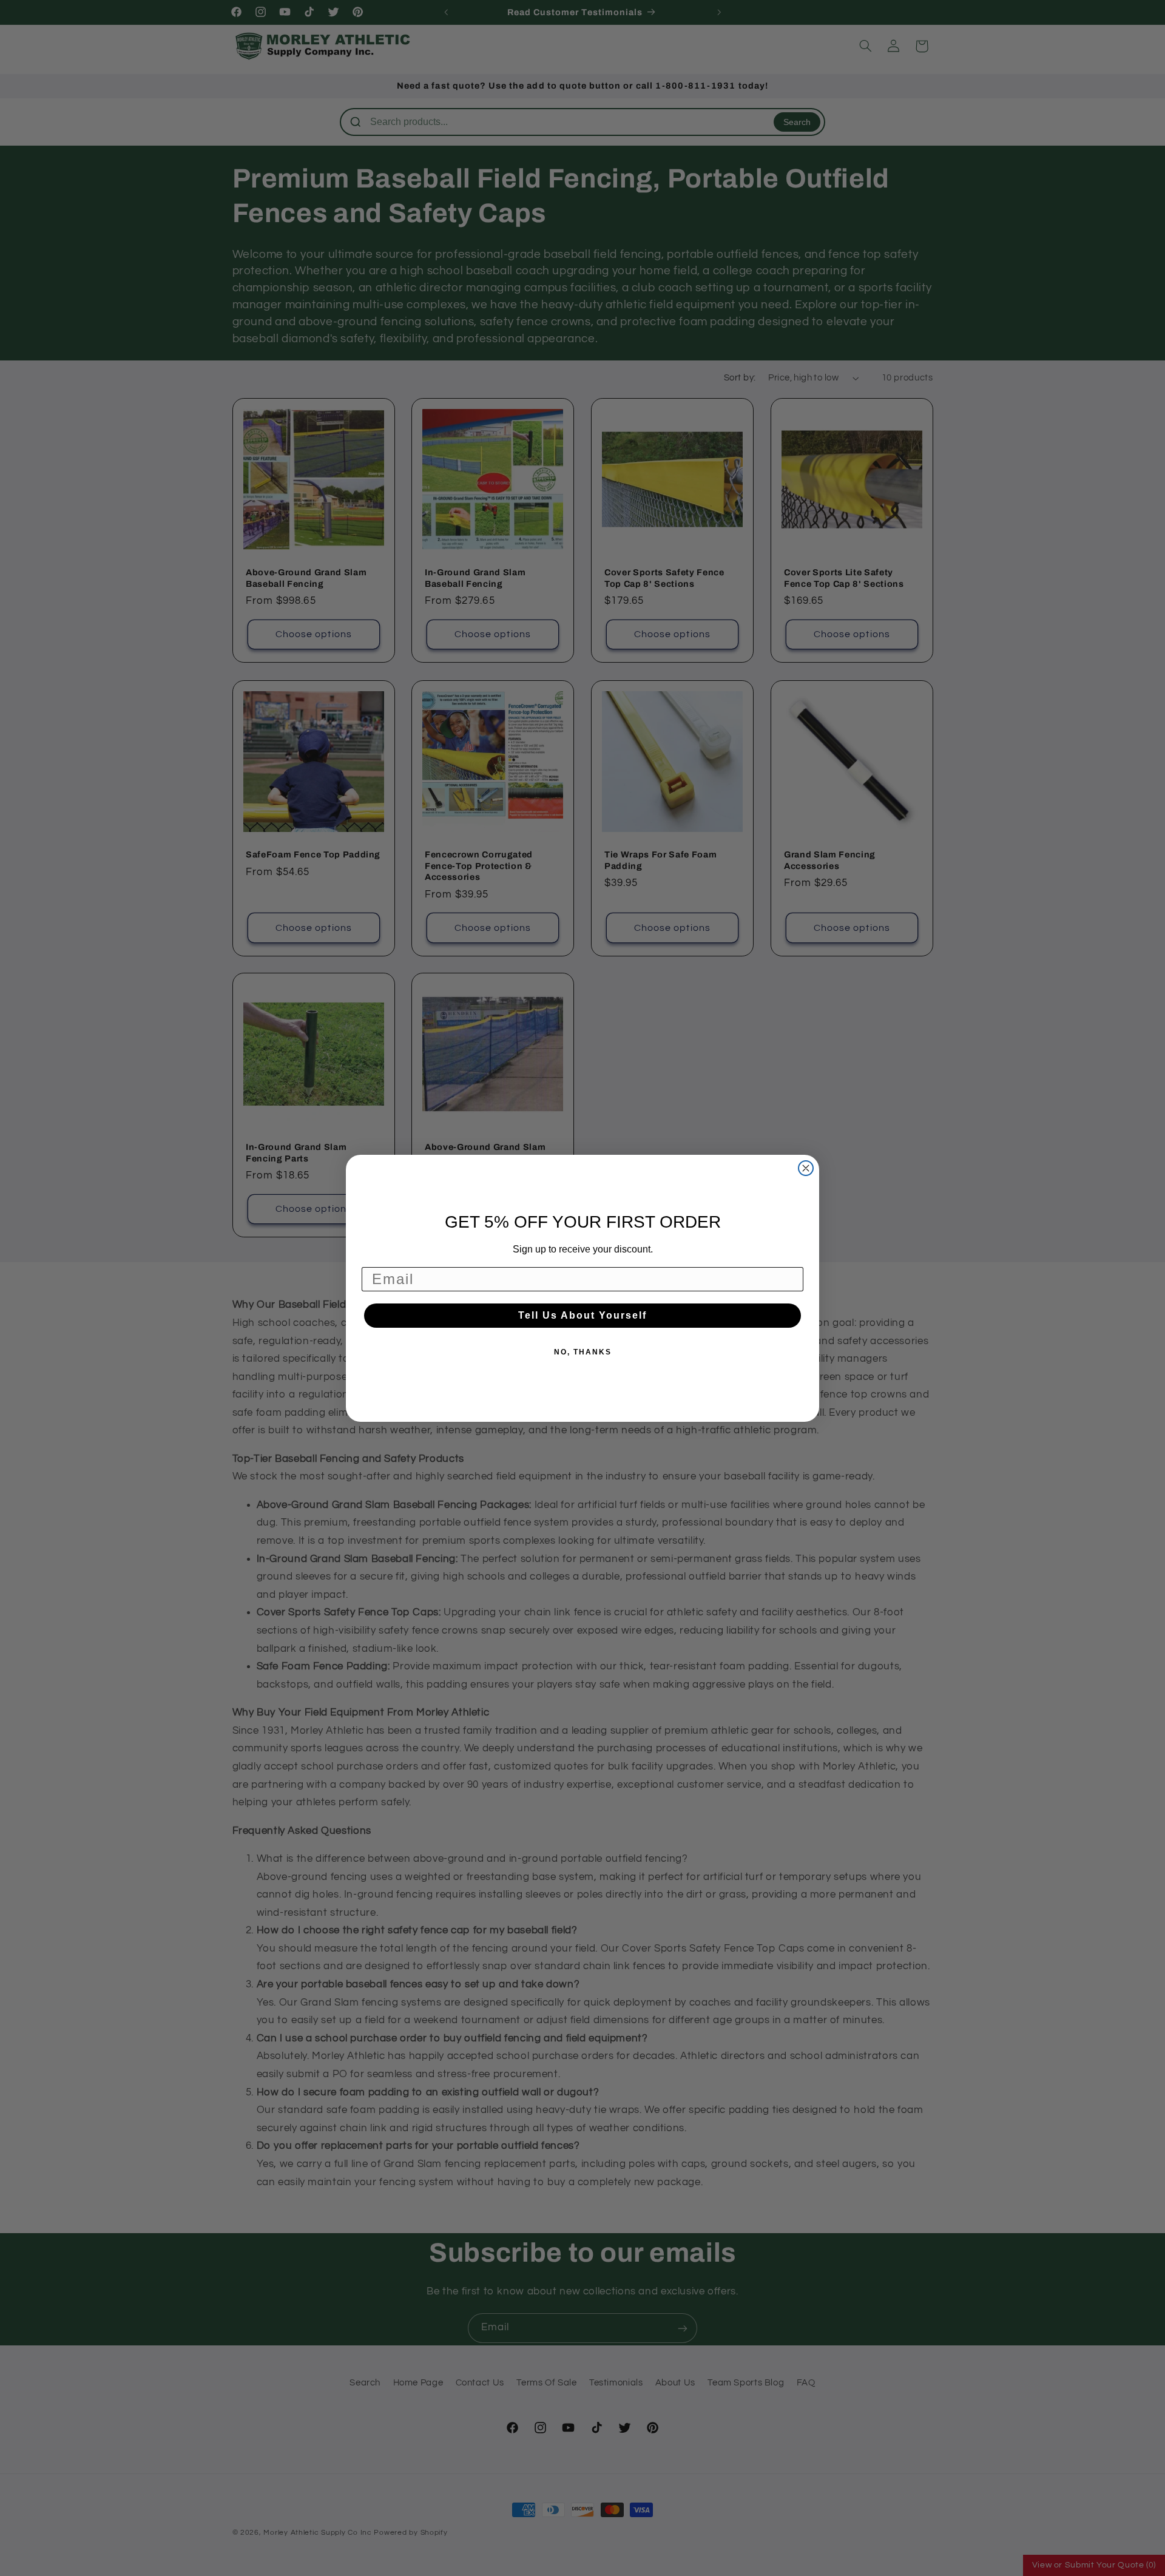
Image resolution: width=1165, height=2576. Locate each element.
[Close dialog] (806, 1168)
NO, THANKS (583, 1352)
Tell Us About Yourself (582, 1315)
